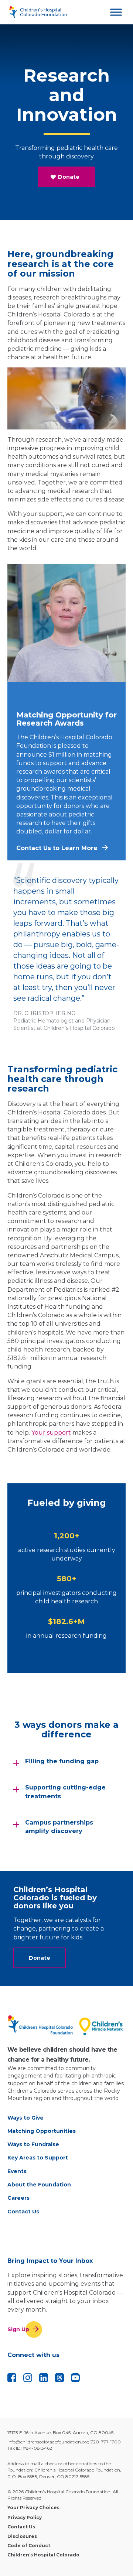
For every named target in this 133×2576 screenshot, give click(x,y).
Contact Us (23, 2212)
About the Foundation (39, 2185)
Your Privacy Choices (33, 2508)
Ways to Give (25, 2118)
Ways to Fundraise (33, 2144)
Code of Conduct (29, 2546)
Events (17, 2171)
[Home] (66, 2026)
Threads (59, 2378)
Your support (51, 1433)
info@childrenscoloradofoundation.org (48, 2442)
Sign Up (18, 2329)
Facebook (12, 2378)
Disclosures (22, 2536)
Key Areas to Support (38, 2158)
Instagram (28, 2378)
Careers (18, 2198)
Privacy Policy (25, 2517)
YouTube (75, 2378)
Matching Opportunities (42, 2131)
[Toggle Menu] (116, 12)
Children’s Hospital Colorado (43, 2555)
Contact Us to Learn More (57, 848)
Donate (69, 177)
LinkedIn (44, 2378)
